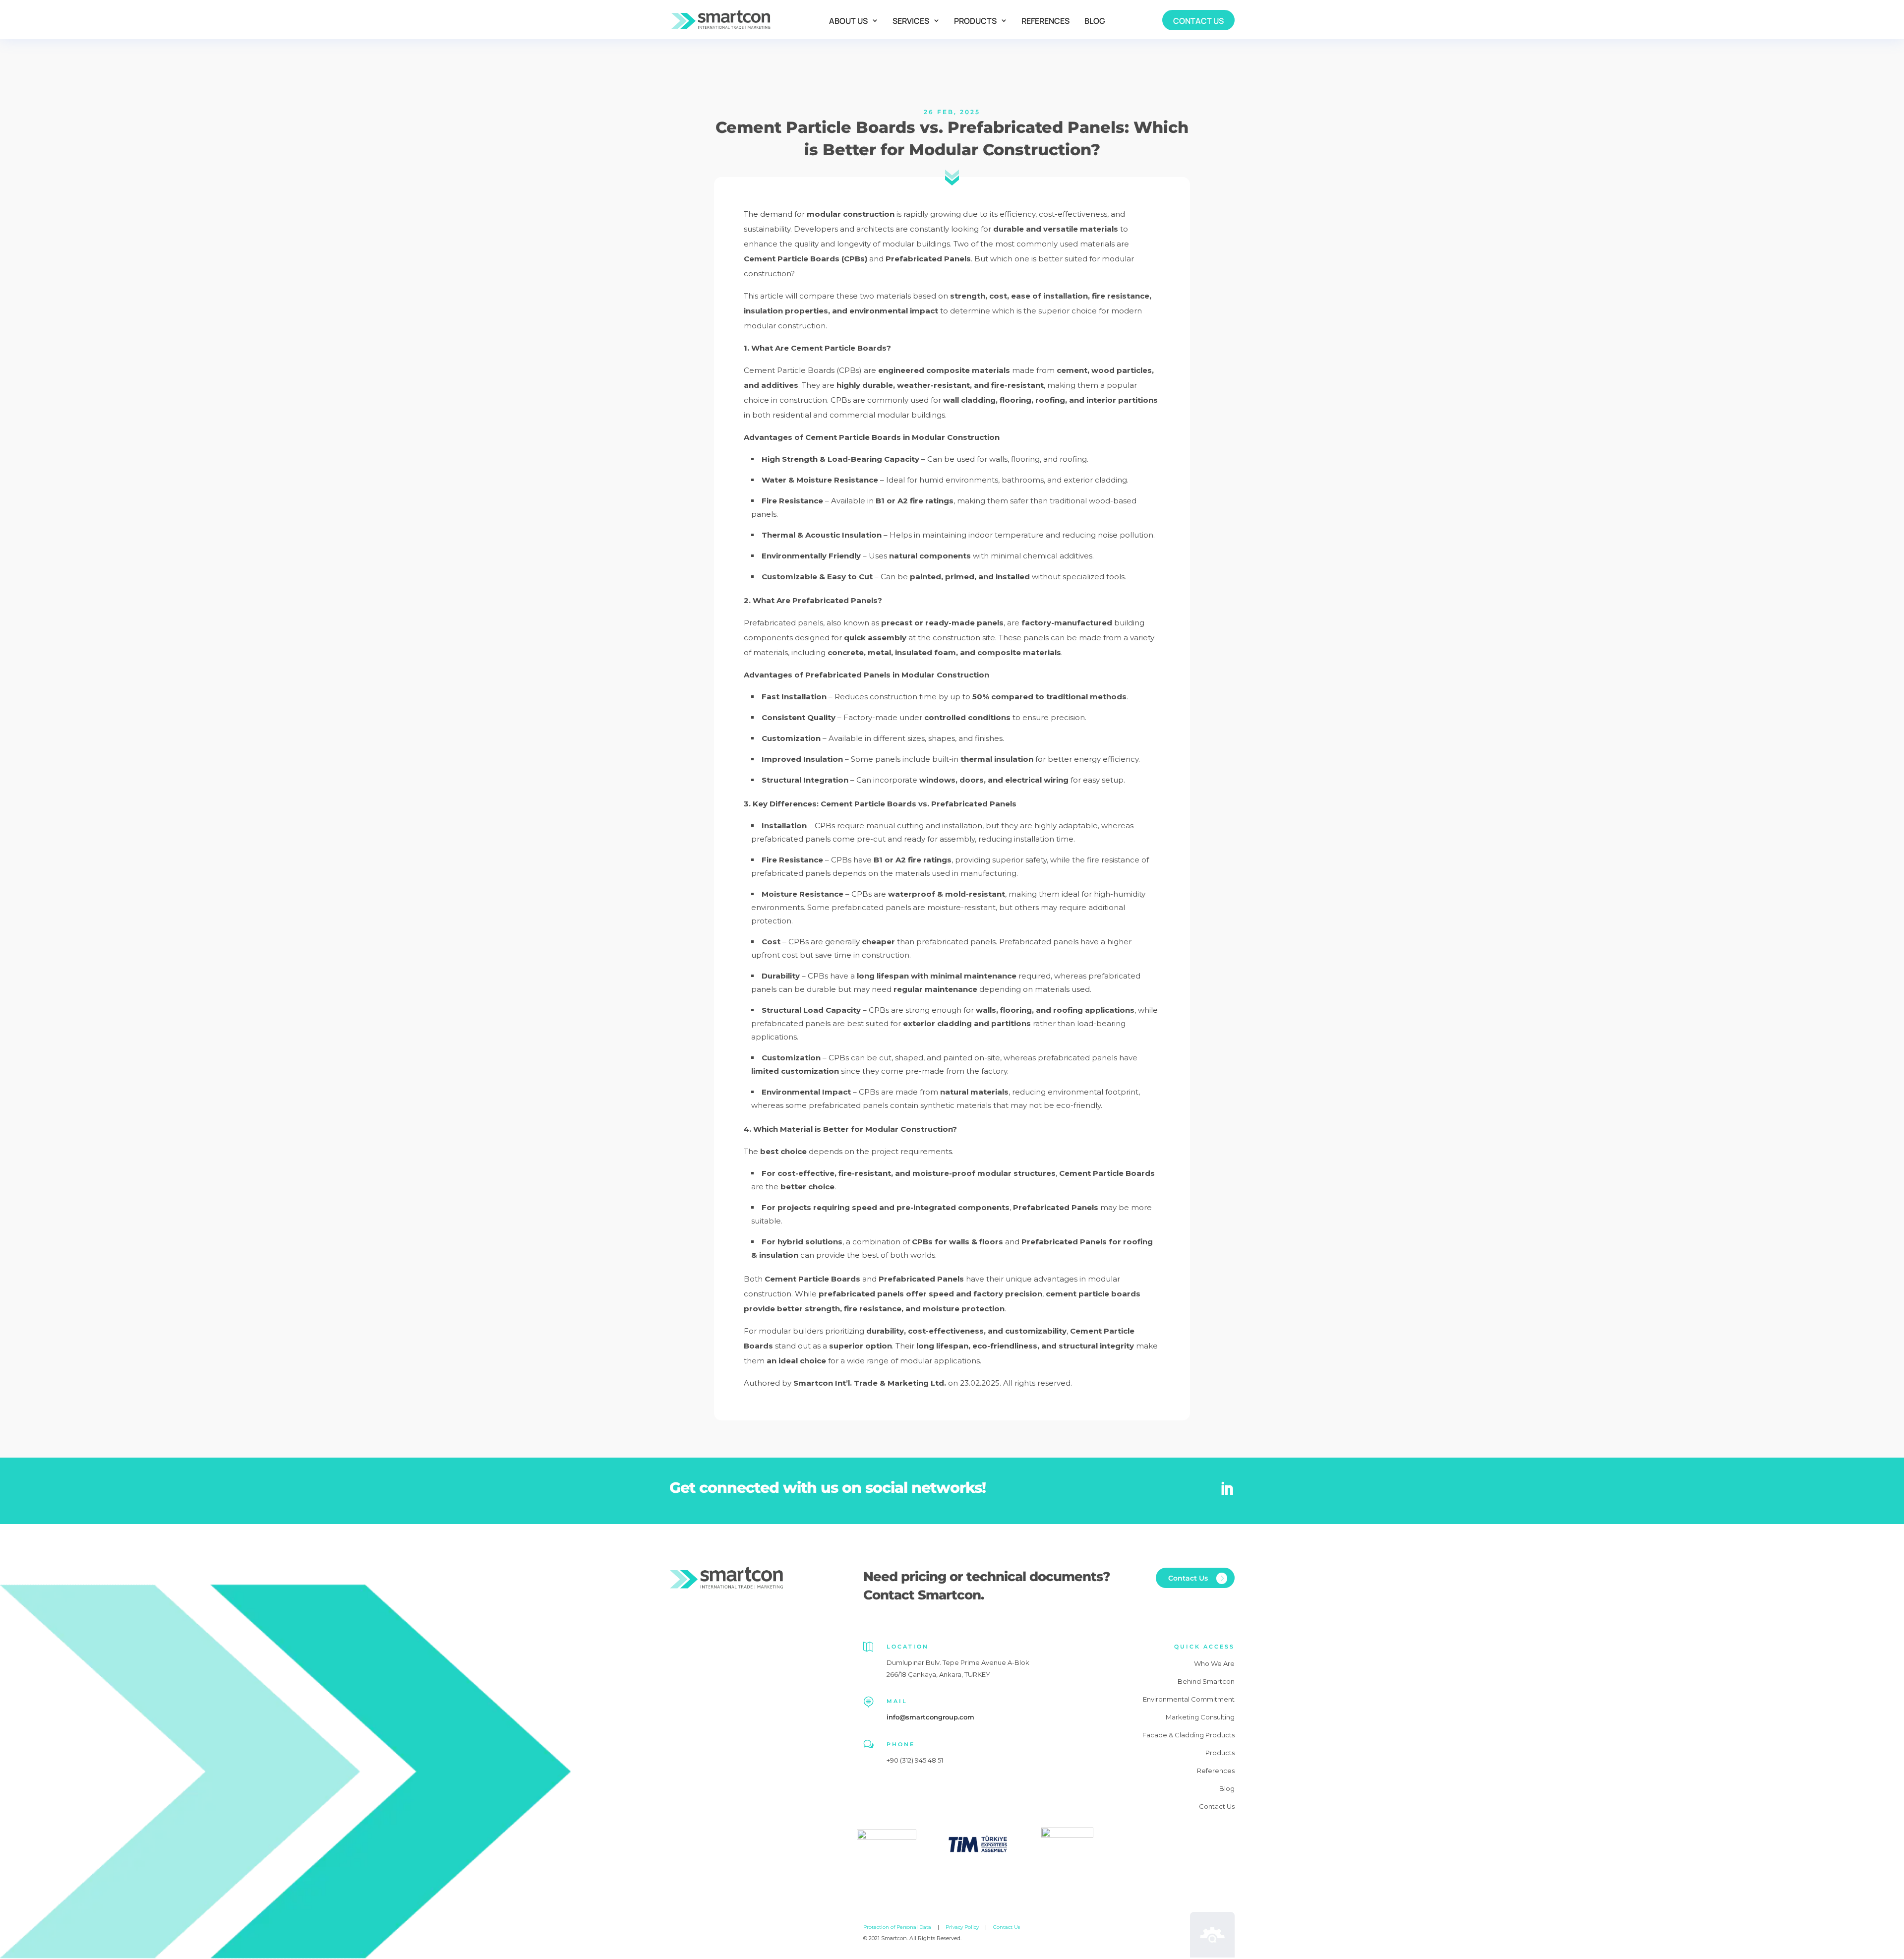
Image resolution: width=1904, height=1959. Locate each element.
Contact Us (1198, 21)
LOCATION (908, 1647)
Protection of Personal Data (897, 1927)
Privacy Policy (962, 1927)
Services (911, 21)
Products (975, 21)
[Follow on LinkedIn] (1227, 1489)
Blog (1095, 21)
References (1045, 21)
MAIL (897, 1701)
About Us (848, 21)
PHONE (901, 1744)
